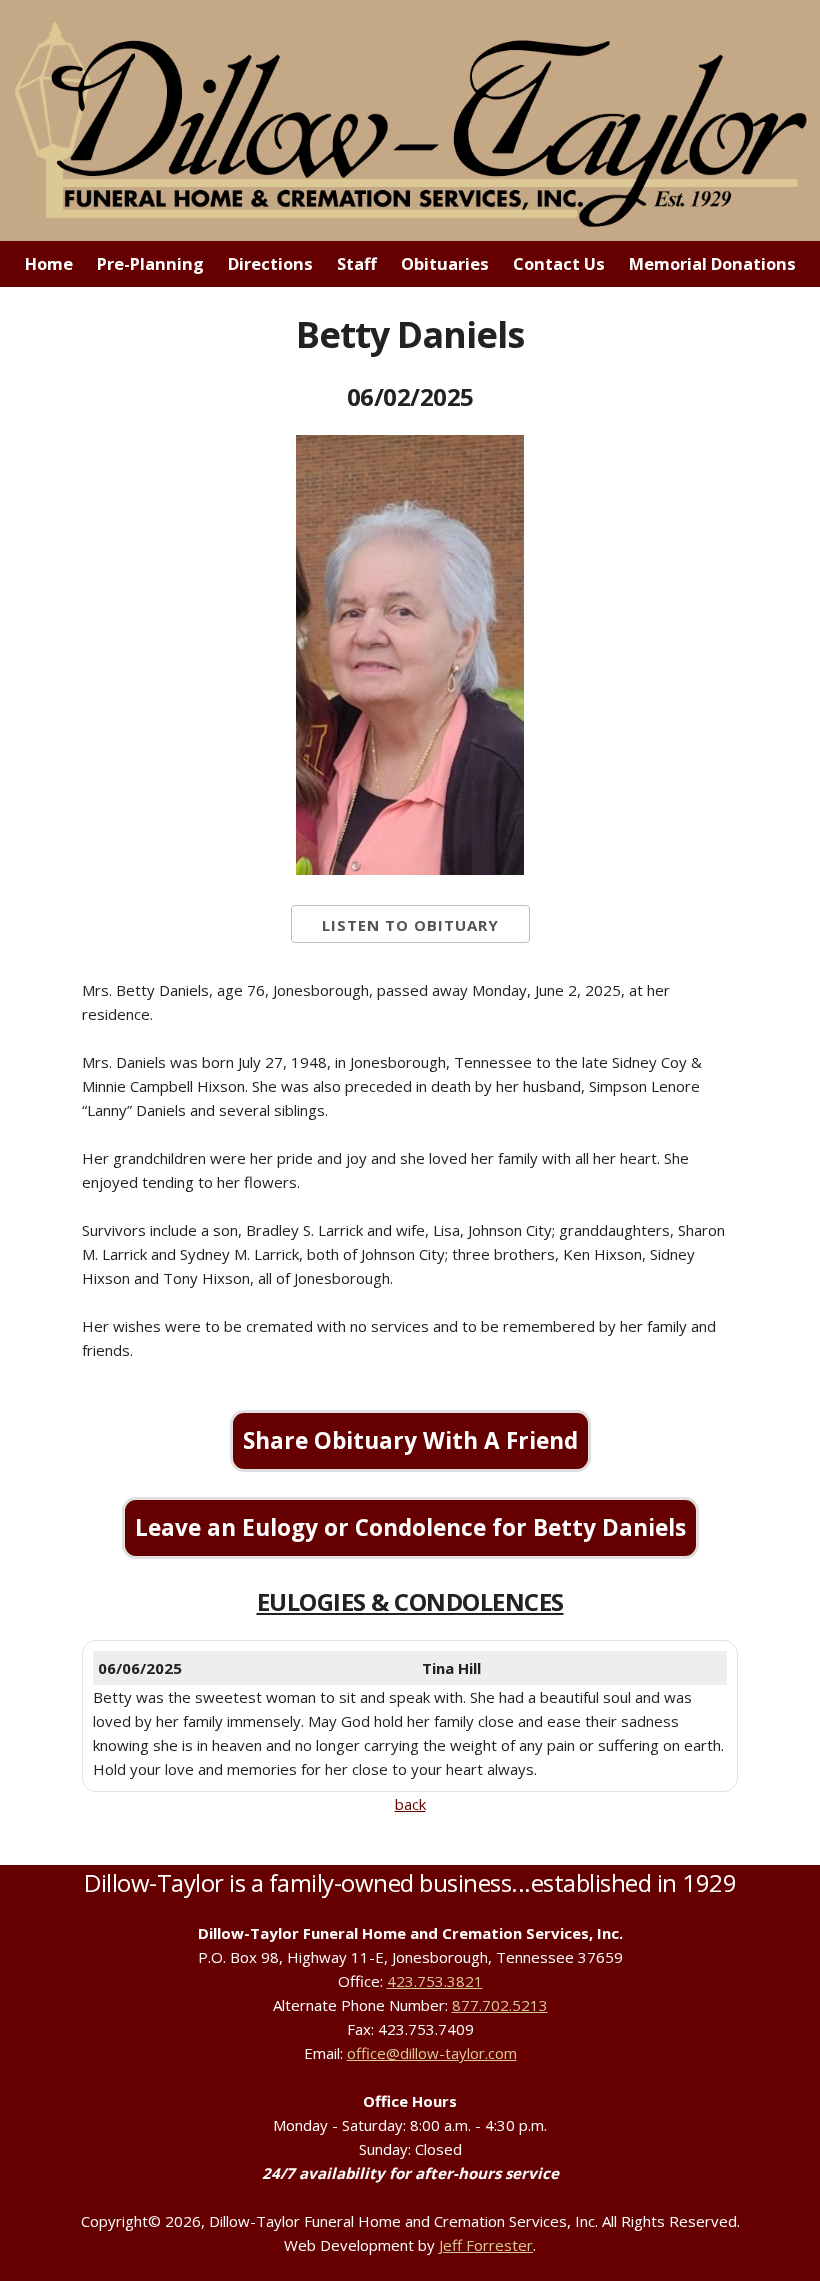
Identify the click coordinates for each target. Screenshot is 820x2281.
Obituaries (445, 263)
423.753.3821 (435, 1981)
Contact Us (559, 263)
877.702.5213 (500, 2005)
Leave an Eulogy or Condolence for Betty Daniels (410, 1527)
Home (49, 263)
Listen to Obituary (410, 925)
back (410, 1804)
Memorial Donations (712, 263)
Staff (357, 263)
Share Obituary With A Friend (410, 1440)
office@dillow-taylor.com (432, 2053)
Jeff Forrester (486, 2245)
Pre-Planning (150, 263)
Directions (270, 263)
